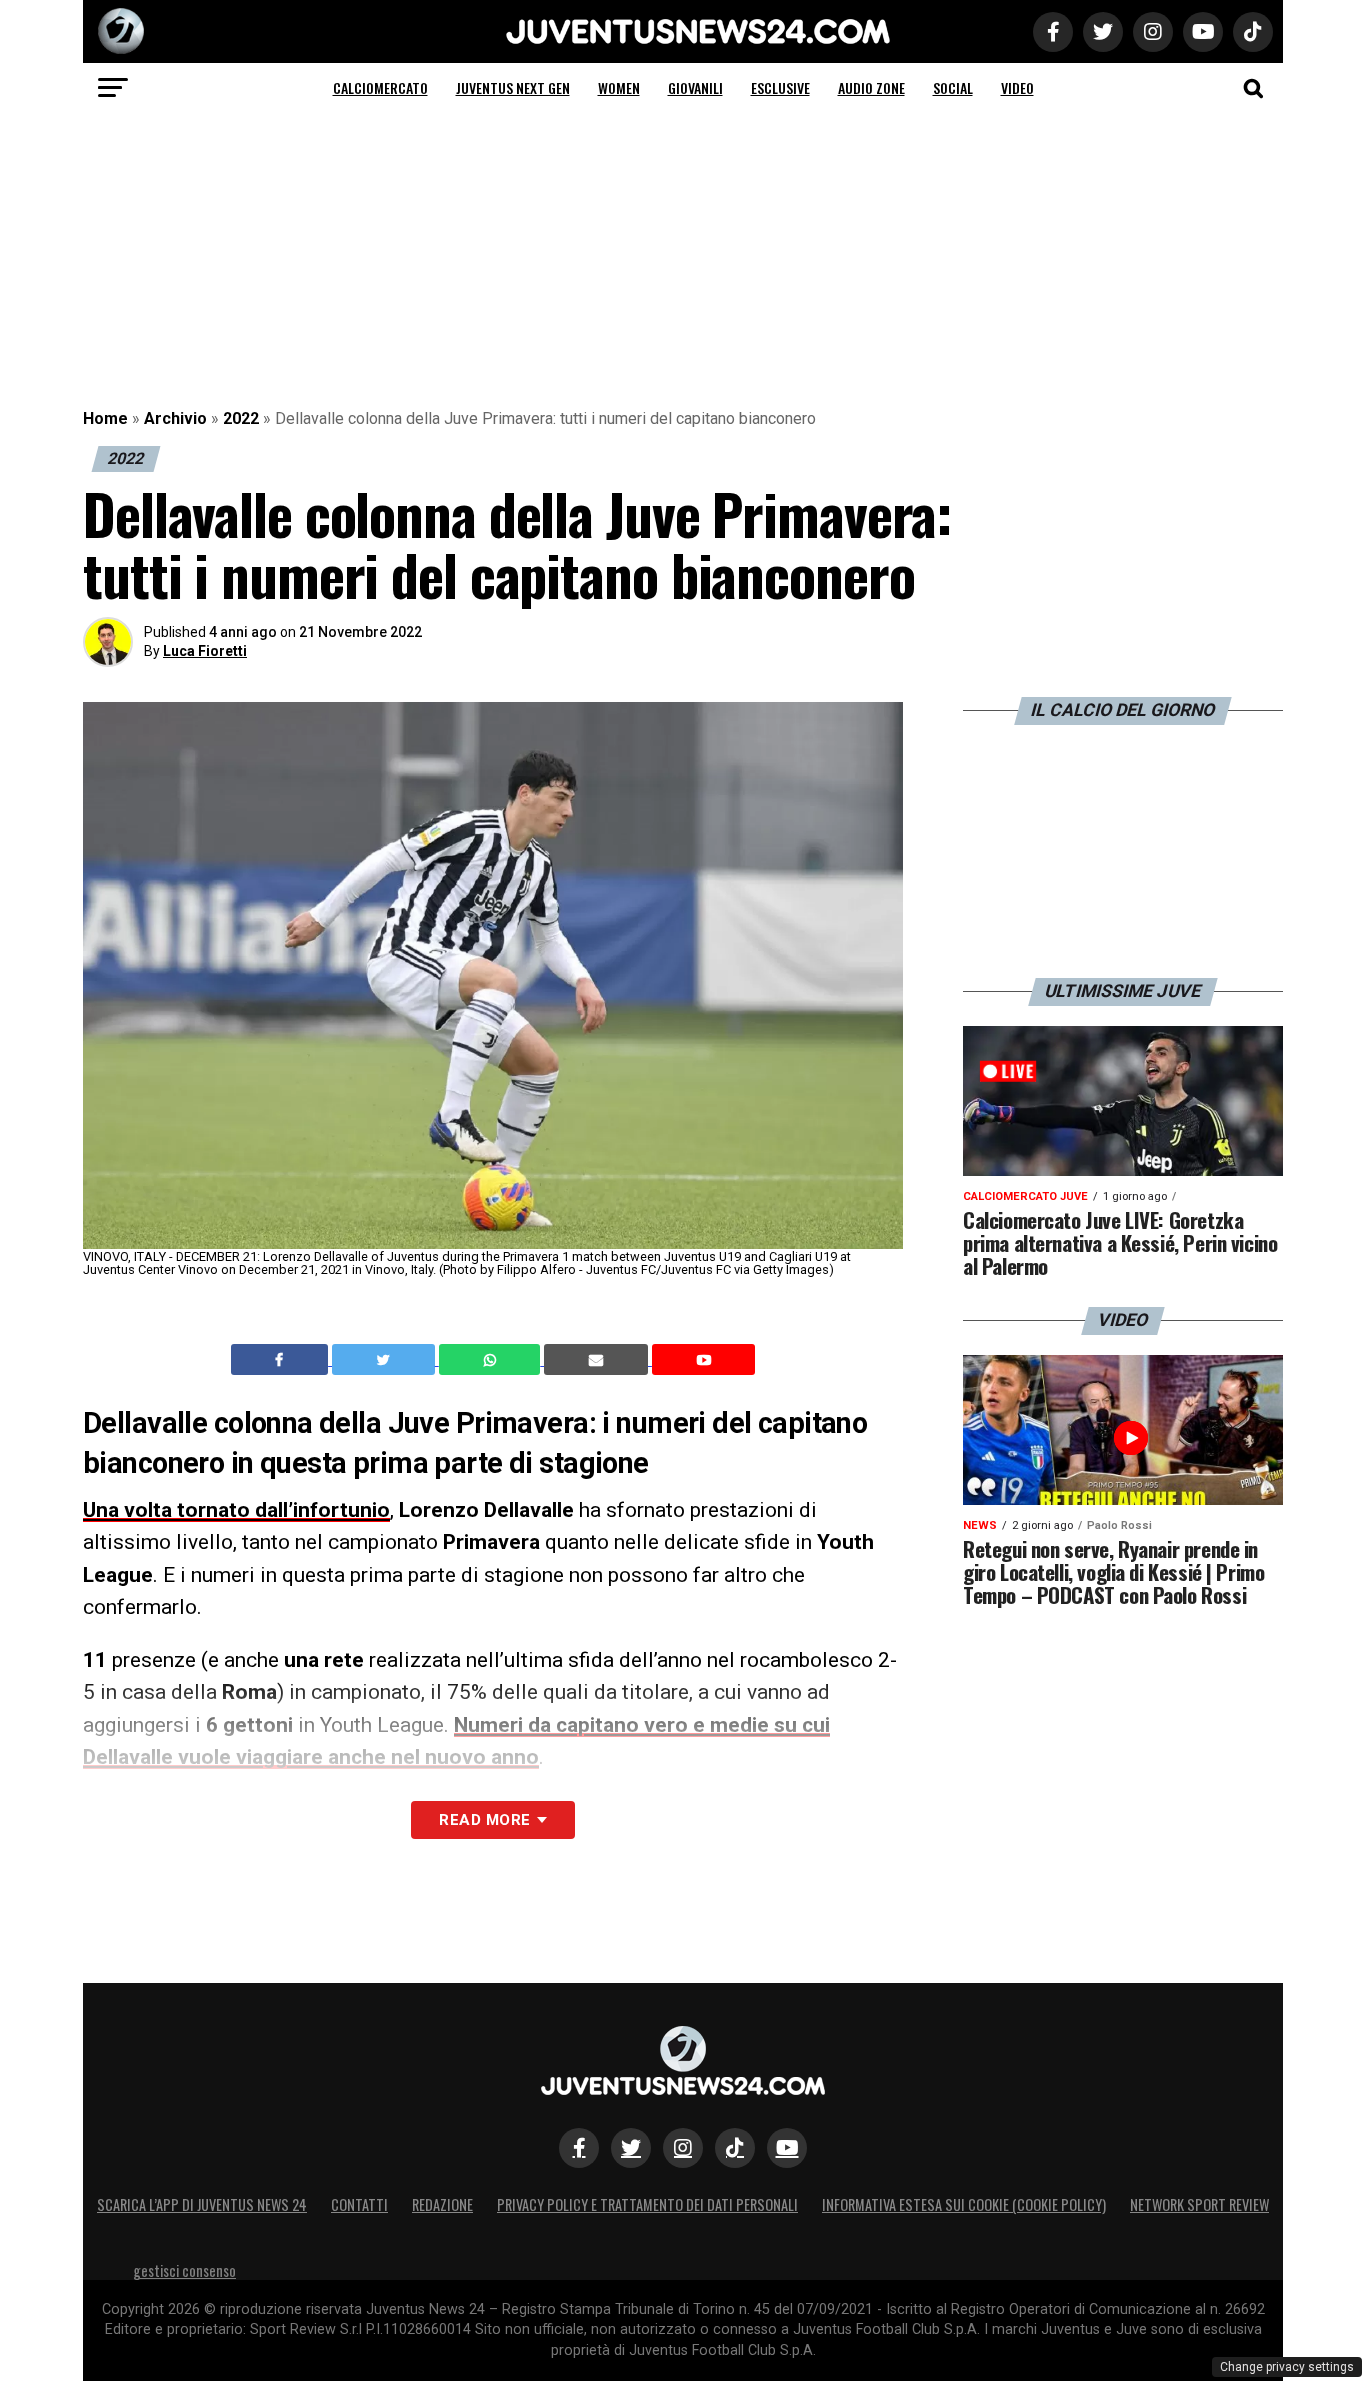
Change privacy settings (1287, 2367)
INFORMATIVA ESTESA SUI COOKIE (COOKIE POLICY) (964, 2204)
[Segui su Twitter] (631, 2148)
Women (619, 87)
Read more (484, 1820)
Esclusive (780, 87)
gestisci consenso (184, 2270)
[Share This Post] (492, 1360)
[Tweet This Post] (385, 1360)
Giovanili (695, 87)
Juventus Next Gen (513, 87)
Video (1017, 87)
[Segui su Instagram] (683, 2148)
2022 (241, 418)
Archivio (175, 418)
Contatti (359, 2204)
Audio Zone (871, 87)
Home (105, 418)
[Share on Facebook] (282, 1360)
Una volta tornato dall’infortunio (236, 1510)
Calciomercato (380, 87)
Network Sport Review (1199, 2204)
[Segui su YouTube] (787, 2148)
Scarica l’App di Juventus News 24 (202, 2204)
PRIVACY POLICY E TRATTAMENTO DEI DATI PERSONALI (647, 2204)
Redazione (442, 2204)
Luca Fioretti (205, 651)
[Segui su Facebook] (579, 2148)
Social (953, 87)
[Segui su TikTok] (735, 2148)
